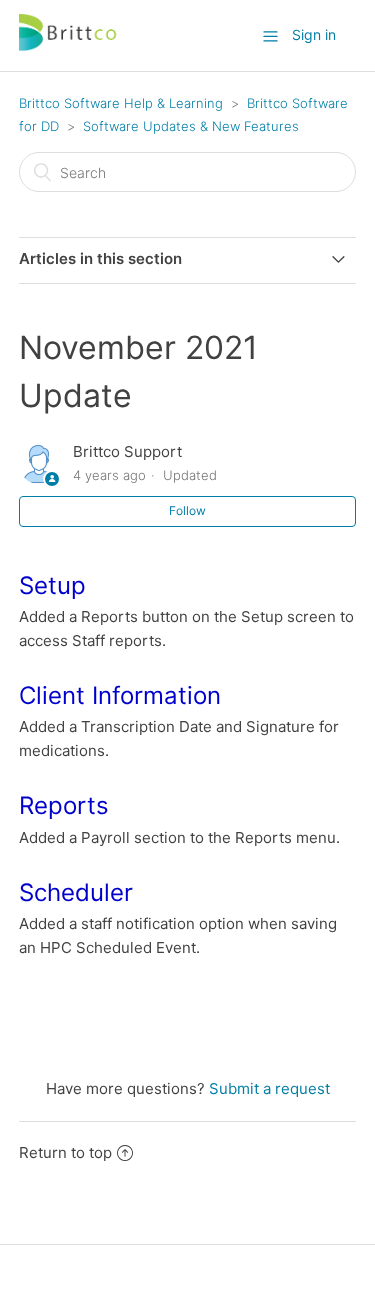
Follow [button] (187, 510)
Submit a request (269, 1088)
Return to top (65, 1152)
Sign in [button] (314, 34)
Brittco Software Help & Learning (121, 103)
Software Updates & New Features (191, 126)
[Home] (69, 45)
